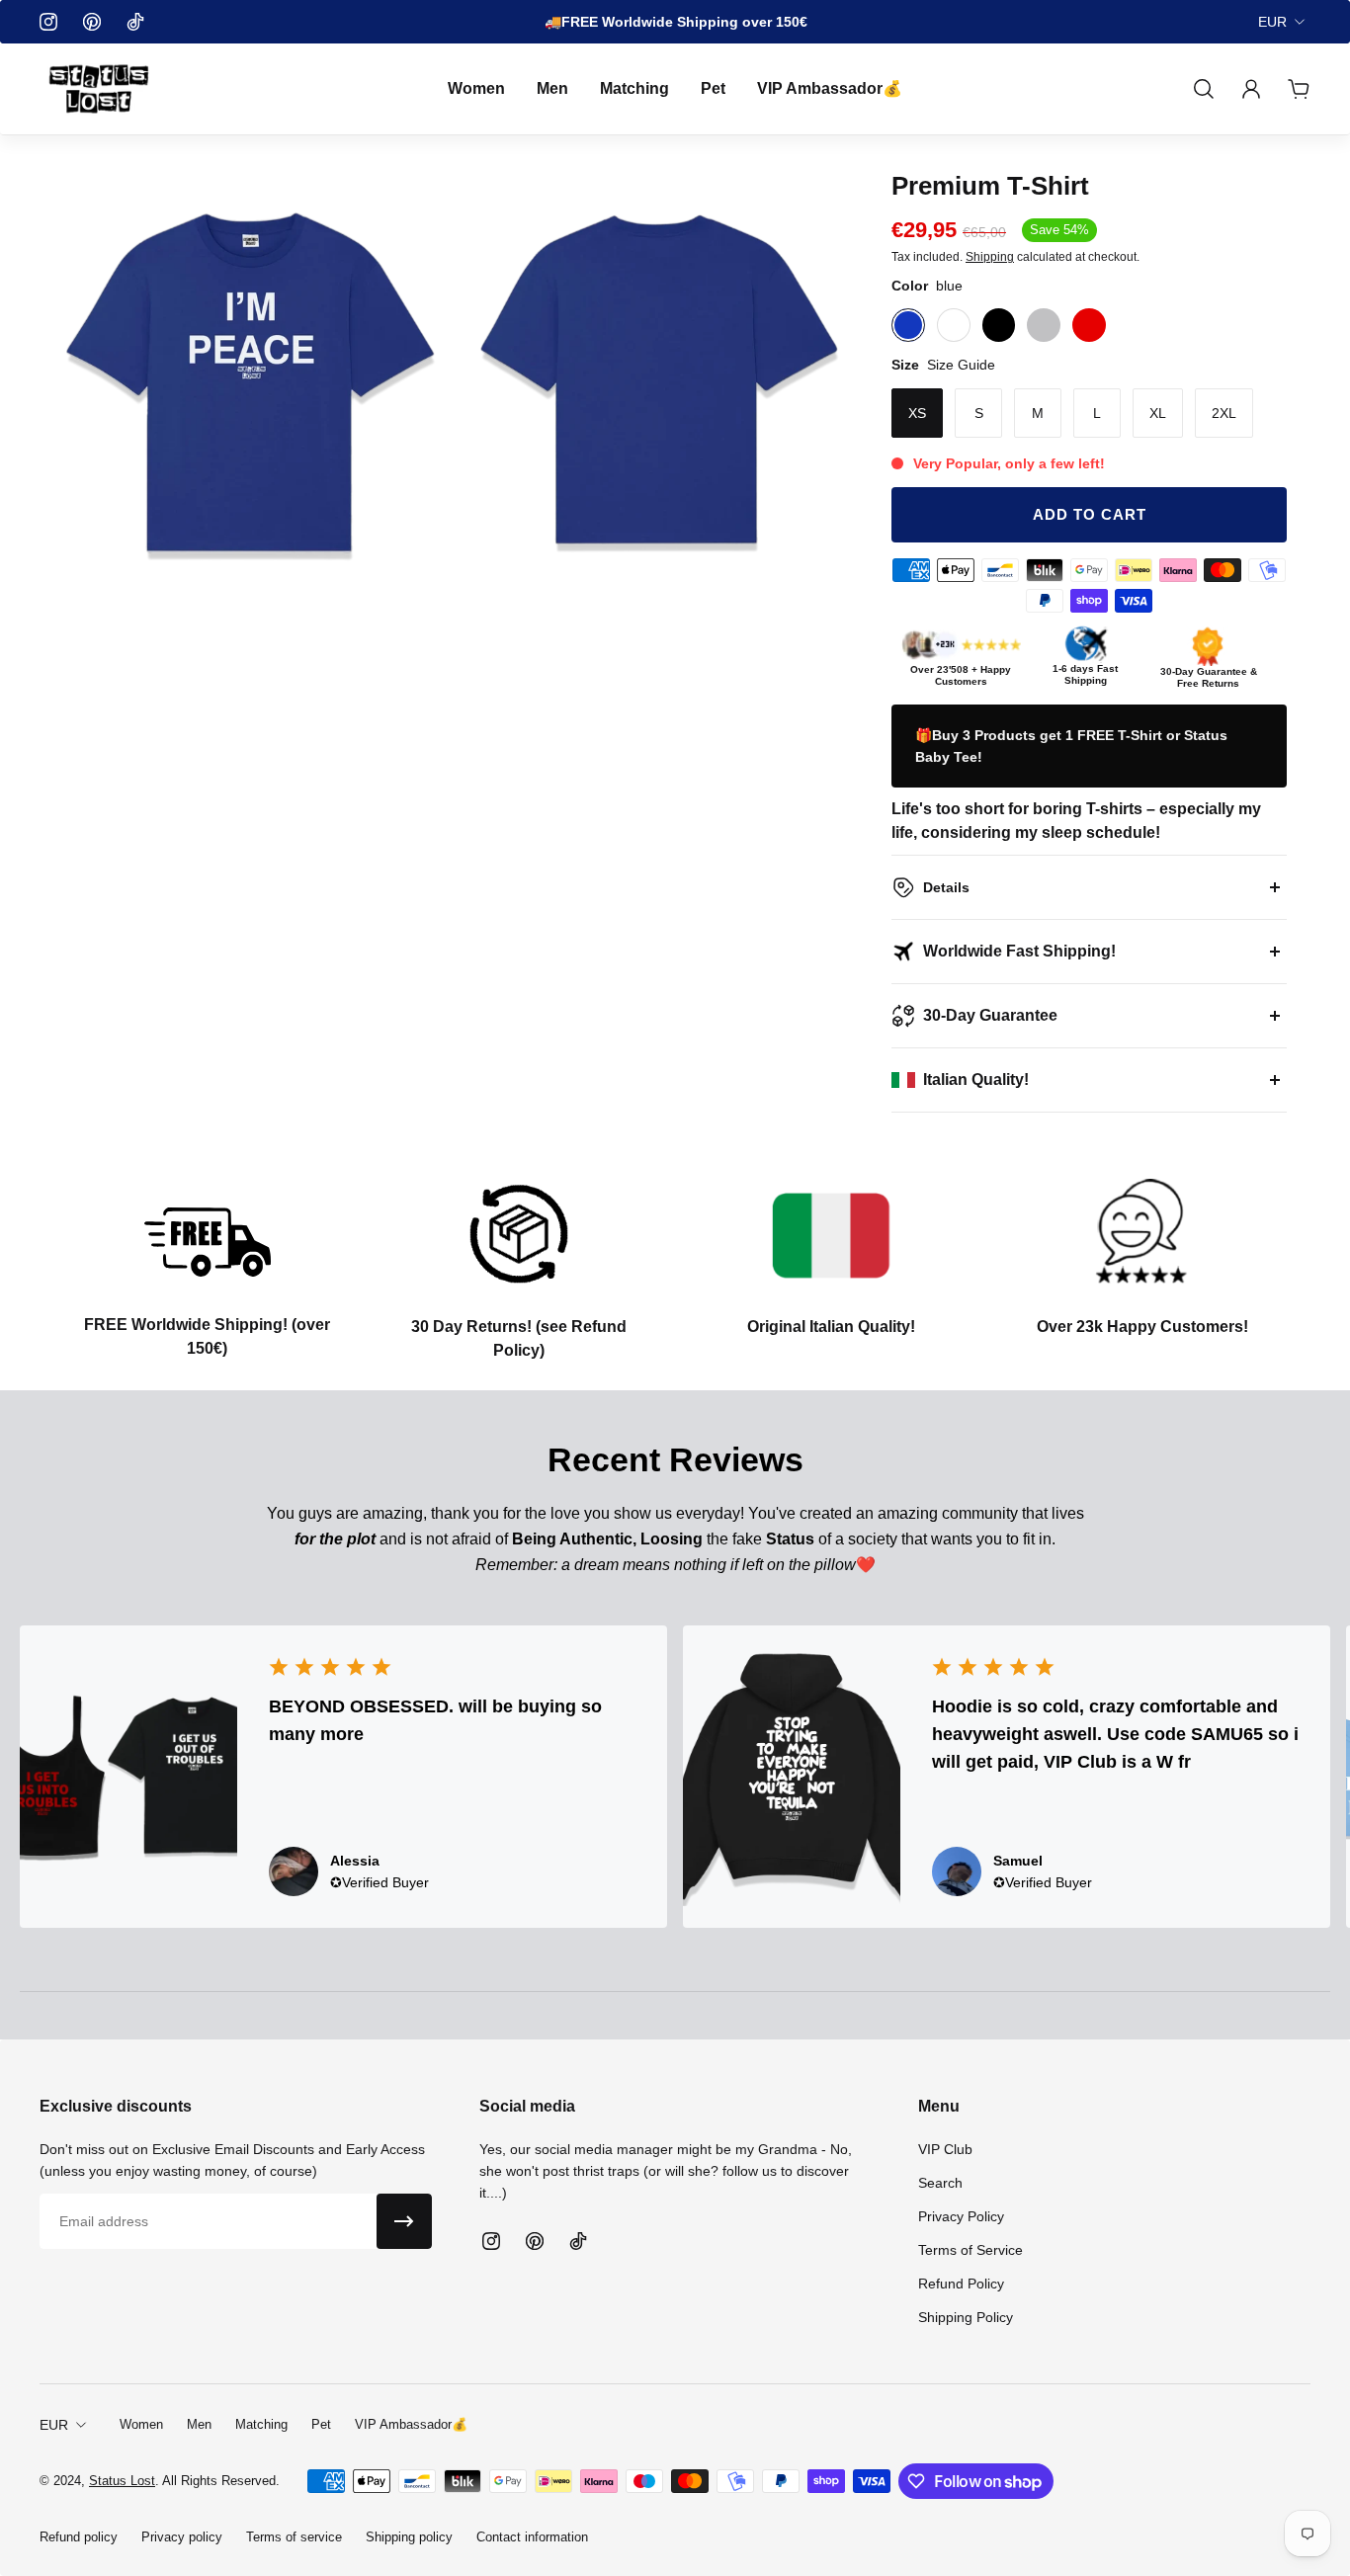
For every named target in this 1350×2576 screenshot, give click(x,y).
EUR (1272, 22)
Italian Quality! (976, 1080)
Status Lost (122, 2481)
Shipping (990, 257)
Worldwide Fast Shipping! (1019, 951)
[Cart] (1299, 89)
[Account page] (1251, 89)
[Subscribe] (404, 2221)
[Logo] (99, 89)
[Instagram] (48, 22)
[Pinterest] (92, 22)
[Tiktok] (135, 22)
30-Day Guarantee (990, 1015)
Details (946, 887)
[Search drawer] (1204, 89)
